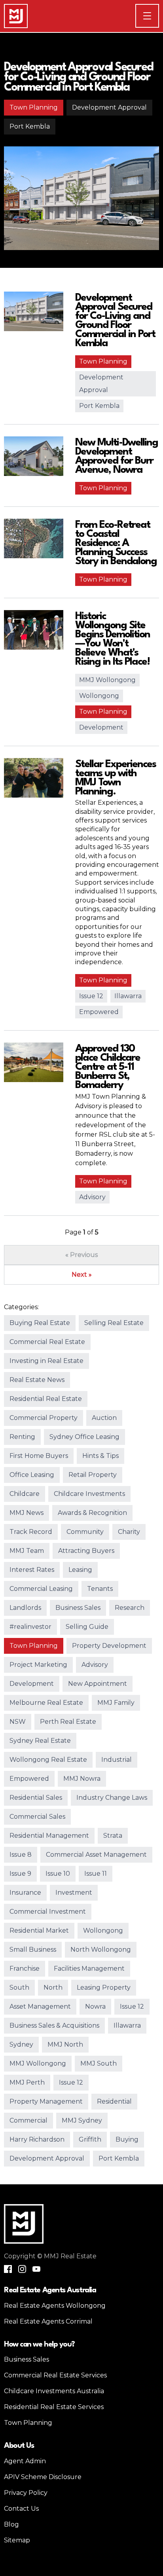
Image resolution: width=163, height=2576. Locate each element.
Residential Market (39, 1931)
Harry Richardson (37, 2139)
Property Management (46, 2101)
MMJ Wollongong (107, 680)
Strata (113, 1836)
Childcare (25, 1494)
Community (85, 1532)
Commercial (28, 2120)
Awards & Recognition (92, 1513)
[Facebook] (8, 2269)
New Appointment (98, 1684)
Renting (22, 1437)
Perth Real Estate (68, 1722)
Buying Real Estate (40, 1323)
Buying (127, 2139)
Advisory (92, 1197)
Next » (82, 1275)
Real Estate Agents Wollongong (55, 2306)
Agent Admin (25, 2461)
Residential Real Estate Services (54, 2407)
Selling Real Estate (114, 1323)
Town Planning (34, 107)
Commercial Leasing (41, 1589)
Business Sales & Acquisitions (54, 2025)
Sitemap (17, 2540)
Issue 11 (96, 1874)
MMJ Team (27, 1551)
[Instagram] (22, 2269)
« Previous (81, 1255)
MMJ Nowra (82, 1779)
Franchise (25, 1968)
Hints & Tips (100, 1456)
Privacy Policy (26, 2493)
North (53, 1987)
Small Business (33, 1950)
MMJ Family (116, 1703)
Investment (74, 1893)
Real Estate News (37, 1380)
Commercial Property (44, 1418)
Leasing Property (104, 1987)
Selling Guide (87, 1627)
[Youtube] (36, 2269)
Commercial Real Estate (47, 1342)
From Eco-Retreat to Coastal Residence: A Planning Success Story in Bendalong (116, 543)
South (19, 1987)
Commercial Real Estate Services (55, 2375)
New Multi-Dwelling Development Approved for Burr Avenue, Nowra (117, 456)
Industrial (117, 1760)
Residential (114, 2101)
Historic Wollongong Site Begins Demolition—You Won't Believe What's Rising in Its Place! (113, 639)
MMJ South (99, 2063)
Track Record (31, 1532)
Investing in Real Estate (46, 1361)
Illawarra (128, 996)
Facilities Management (89, 1968)
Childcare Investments (89, 1494)
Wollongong (99, 696)
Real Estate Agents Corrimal (48, 2321)
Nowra (95, 2006)
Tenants (100, 1589)
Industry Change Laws (112, 1798)
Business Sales (78, 1608)
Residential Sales (36, 1798)
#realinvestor (30, 1627)
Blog (11, 2524)
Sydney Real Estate (40, 1741)
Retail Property (93, 1475)
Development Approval (109, 107)
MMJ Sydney (82, 2120)
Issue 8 (21, 1855)
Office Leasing (32, 1475)
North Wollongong (101, 1950)
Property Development (109, 1646)
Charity (129, 1532)
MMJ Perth (27, 2082)
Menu (159, 16)
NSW (18, 1722)
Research (130, 1608)
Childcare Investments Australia (54, 2391)
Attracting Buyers (86, 1551)
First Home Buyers (39, 1456)
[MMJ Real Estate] (16, 16)
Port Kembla (30, 126)
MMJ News (27, 1513)
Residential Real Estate (46, 1399)
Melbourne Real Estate (46, 1703)
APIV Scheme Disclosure (43, 2477)
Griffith (90, 2139)
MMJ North (65, 2044)
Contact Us (21, 2509)
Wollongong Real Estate (48, 1760)
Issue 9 (20, 1874)
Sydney (21, 2044)
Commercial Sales (37, 1817)
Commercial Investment (48, 1912)
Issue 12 (91, 996)
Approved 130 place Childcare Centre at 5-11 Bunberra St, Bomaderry (108, 1067)
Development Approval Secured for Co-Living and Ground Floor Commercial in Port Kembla (78, 78)
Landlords (25, 1608)
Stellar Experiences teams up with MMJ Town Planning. (116, 778)
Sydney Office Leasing (84, 1437)
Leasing (80, 1570)
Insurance (25, 1893)
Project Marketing (38, 1665)
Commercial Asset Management (96, 1855)
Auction (104, 1418)
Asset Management (40, 2006)
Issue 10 (58, 1874)
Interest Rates (32, 1570)
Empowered (99, 1012)
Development (101, 727)
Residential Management (49, 1836)
